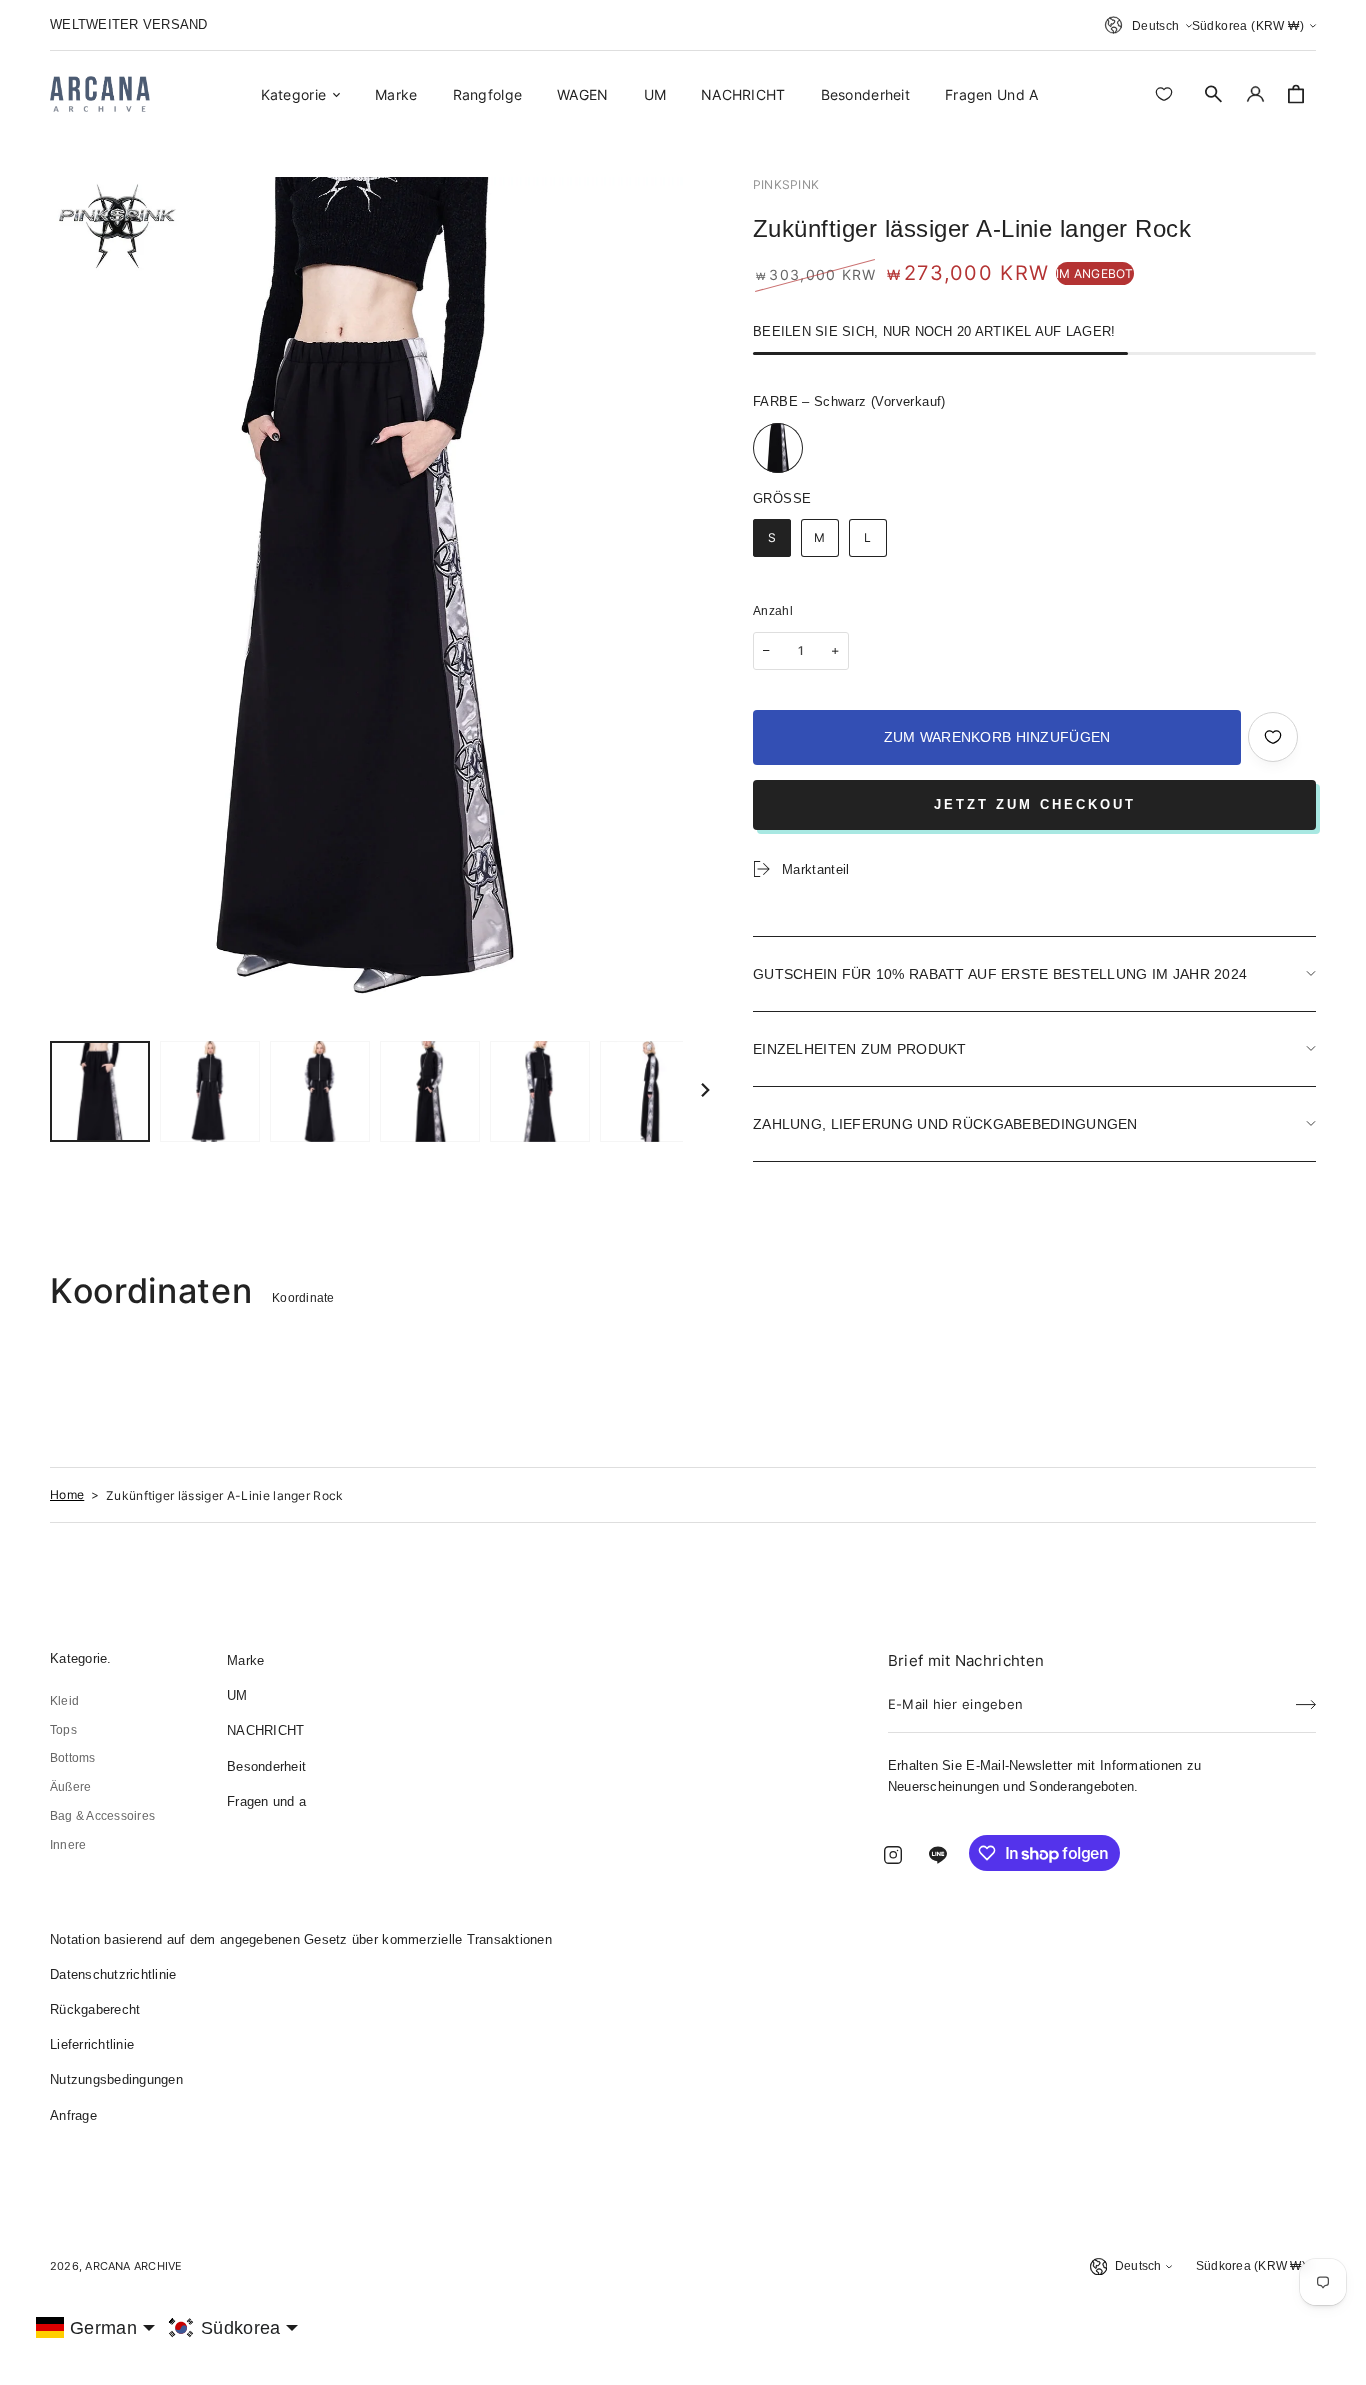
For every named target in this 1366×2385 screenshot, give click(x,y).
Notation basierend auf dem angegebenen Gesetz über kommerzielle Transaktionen (301, 1939)
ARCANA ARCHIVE (133, 2266)
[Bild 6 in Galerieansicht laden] (650, 1091)
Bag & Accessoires (102, 1816)
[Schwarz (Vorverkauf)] (778, 448)
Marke (245, 1660)
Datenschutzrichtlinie (113, 1974)
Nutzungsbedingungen (116, 2079)
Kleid (64, 1701)
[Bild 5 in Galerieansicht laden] (540, 1091)
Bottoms (73, 1758)
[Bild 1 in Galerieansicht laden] (100, 1091)
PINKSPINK (786, 184)
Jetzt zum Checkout (1035, 804)
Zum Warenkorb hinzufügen (997, 737)
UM (237, 1695)
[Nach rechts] (705, 1091)
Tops (63, 1730)
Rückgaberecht (95, 2009)
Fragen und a (266, 1801)
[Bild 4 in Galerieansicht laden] (430, 1091)
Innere (68, 1845)
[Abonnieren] (1306, 1698)
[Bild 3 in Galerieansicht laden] (320, 1091)
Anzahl (773, 611)
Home (67, 1494)
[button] (1214, 94)
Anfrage (73, 2115)
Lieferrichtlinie (92, 2044)
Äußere (70, 1787)
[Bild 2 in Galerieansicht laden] (210, 1091)
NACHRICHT (265, 1730)
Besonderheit (266, 1766)
